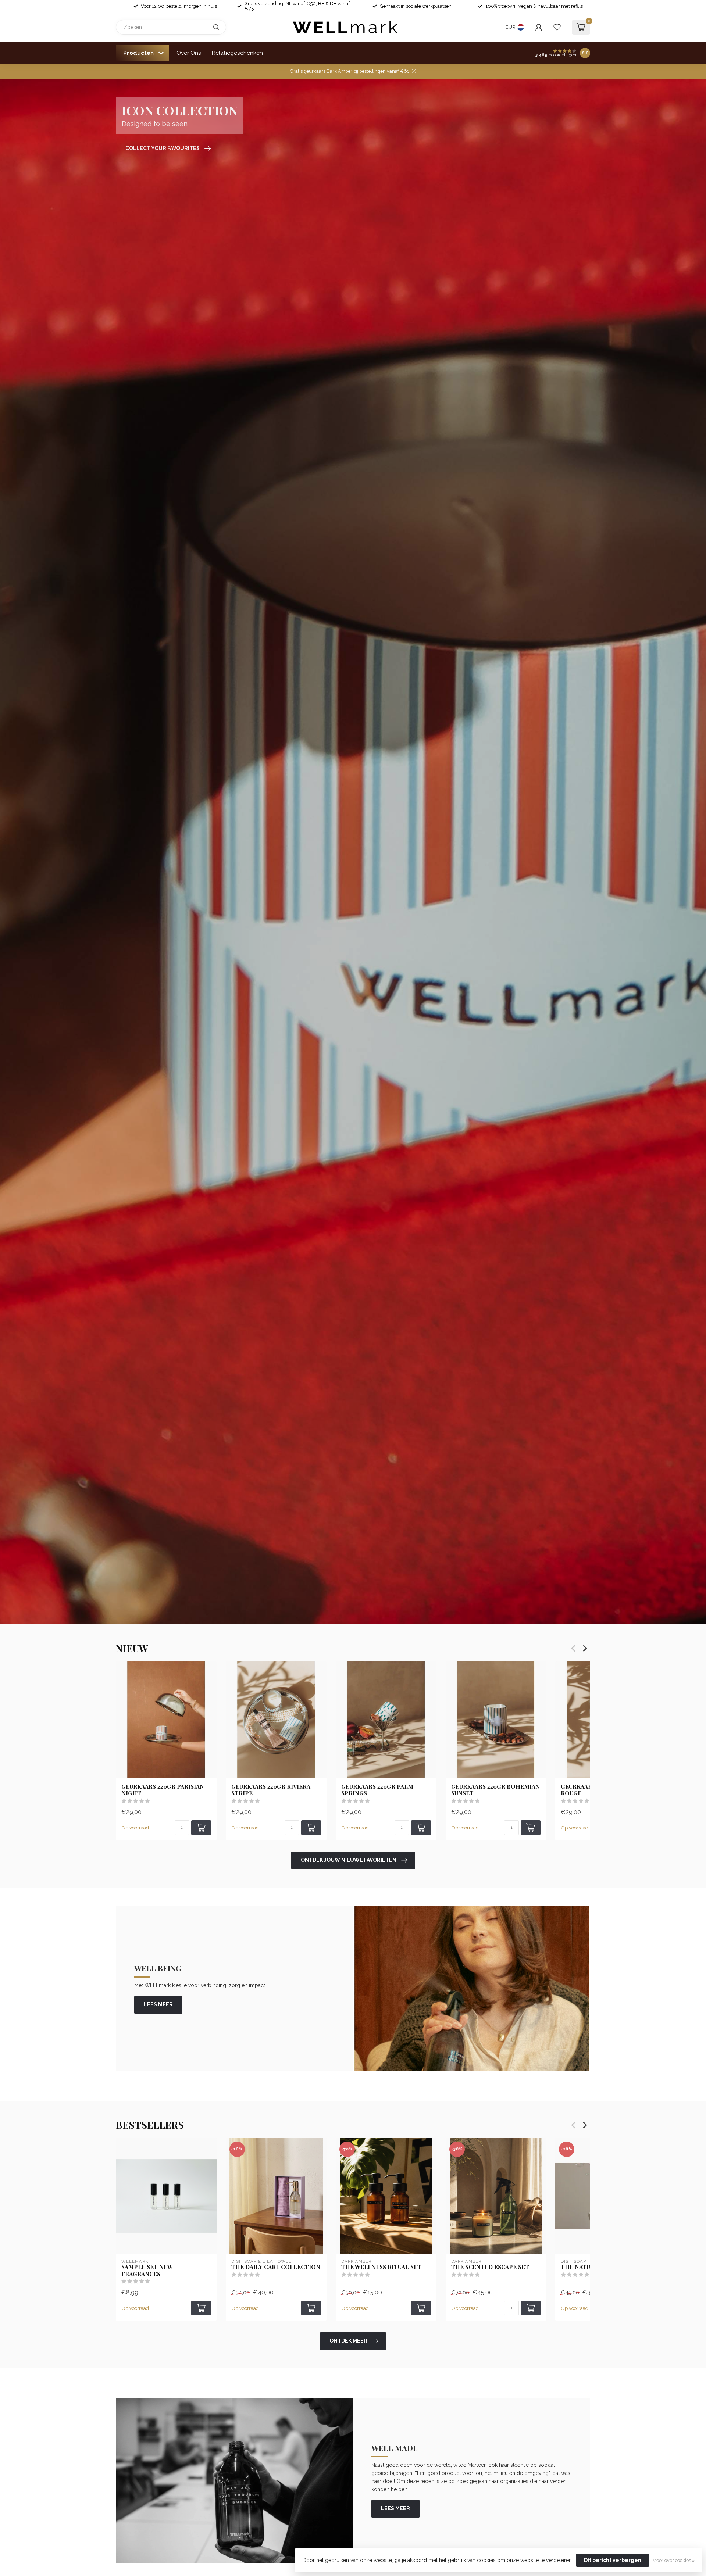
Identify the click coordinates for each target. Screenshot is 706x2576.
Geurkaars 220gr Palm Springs (377, 1790)
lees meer (158, 2004)
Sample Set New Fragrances (147, 2270)
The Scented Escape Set (490, 2267)
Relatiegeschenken (237, 53)
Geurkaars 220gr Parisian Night (163, 1790)
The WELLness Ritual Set (381, 2267)
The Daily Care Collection (276, 2267)
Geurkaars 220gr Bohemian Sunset (495, 1790)
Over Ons (189, 53)
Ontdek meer (348, 2341)
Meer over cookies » (674, 2560)
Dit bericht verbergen (613, 2560)
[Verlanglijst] (557, 27)
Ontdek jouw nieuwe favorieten (349, 1860)
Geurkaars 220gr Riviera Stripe (271, 1790)
